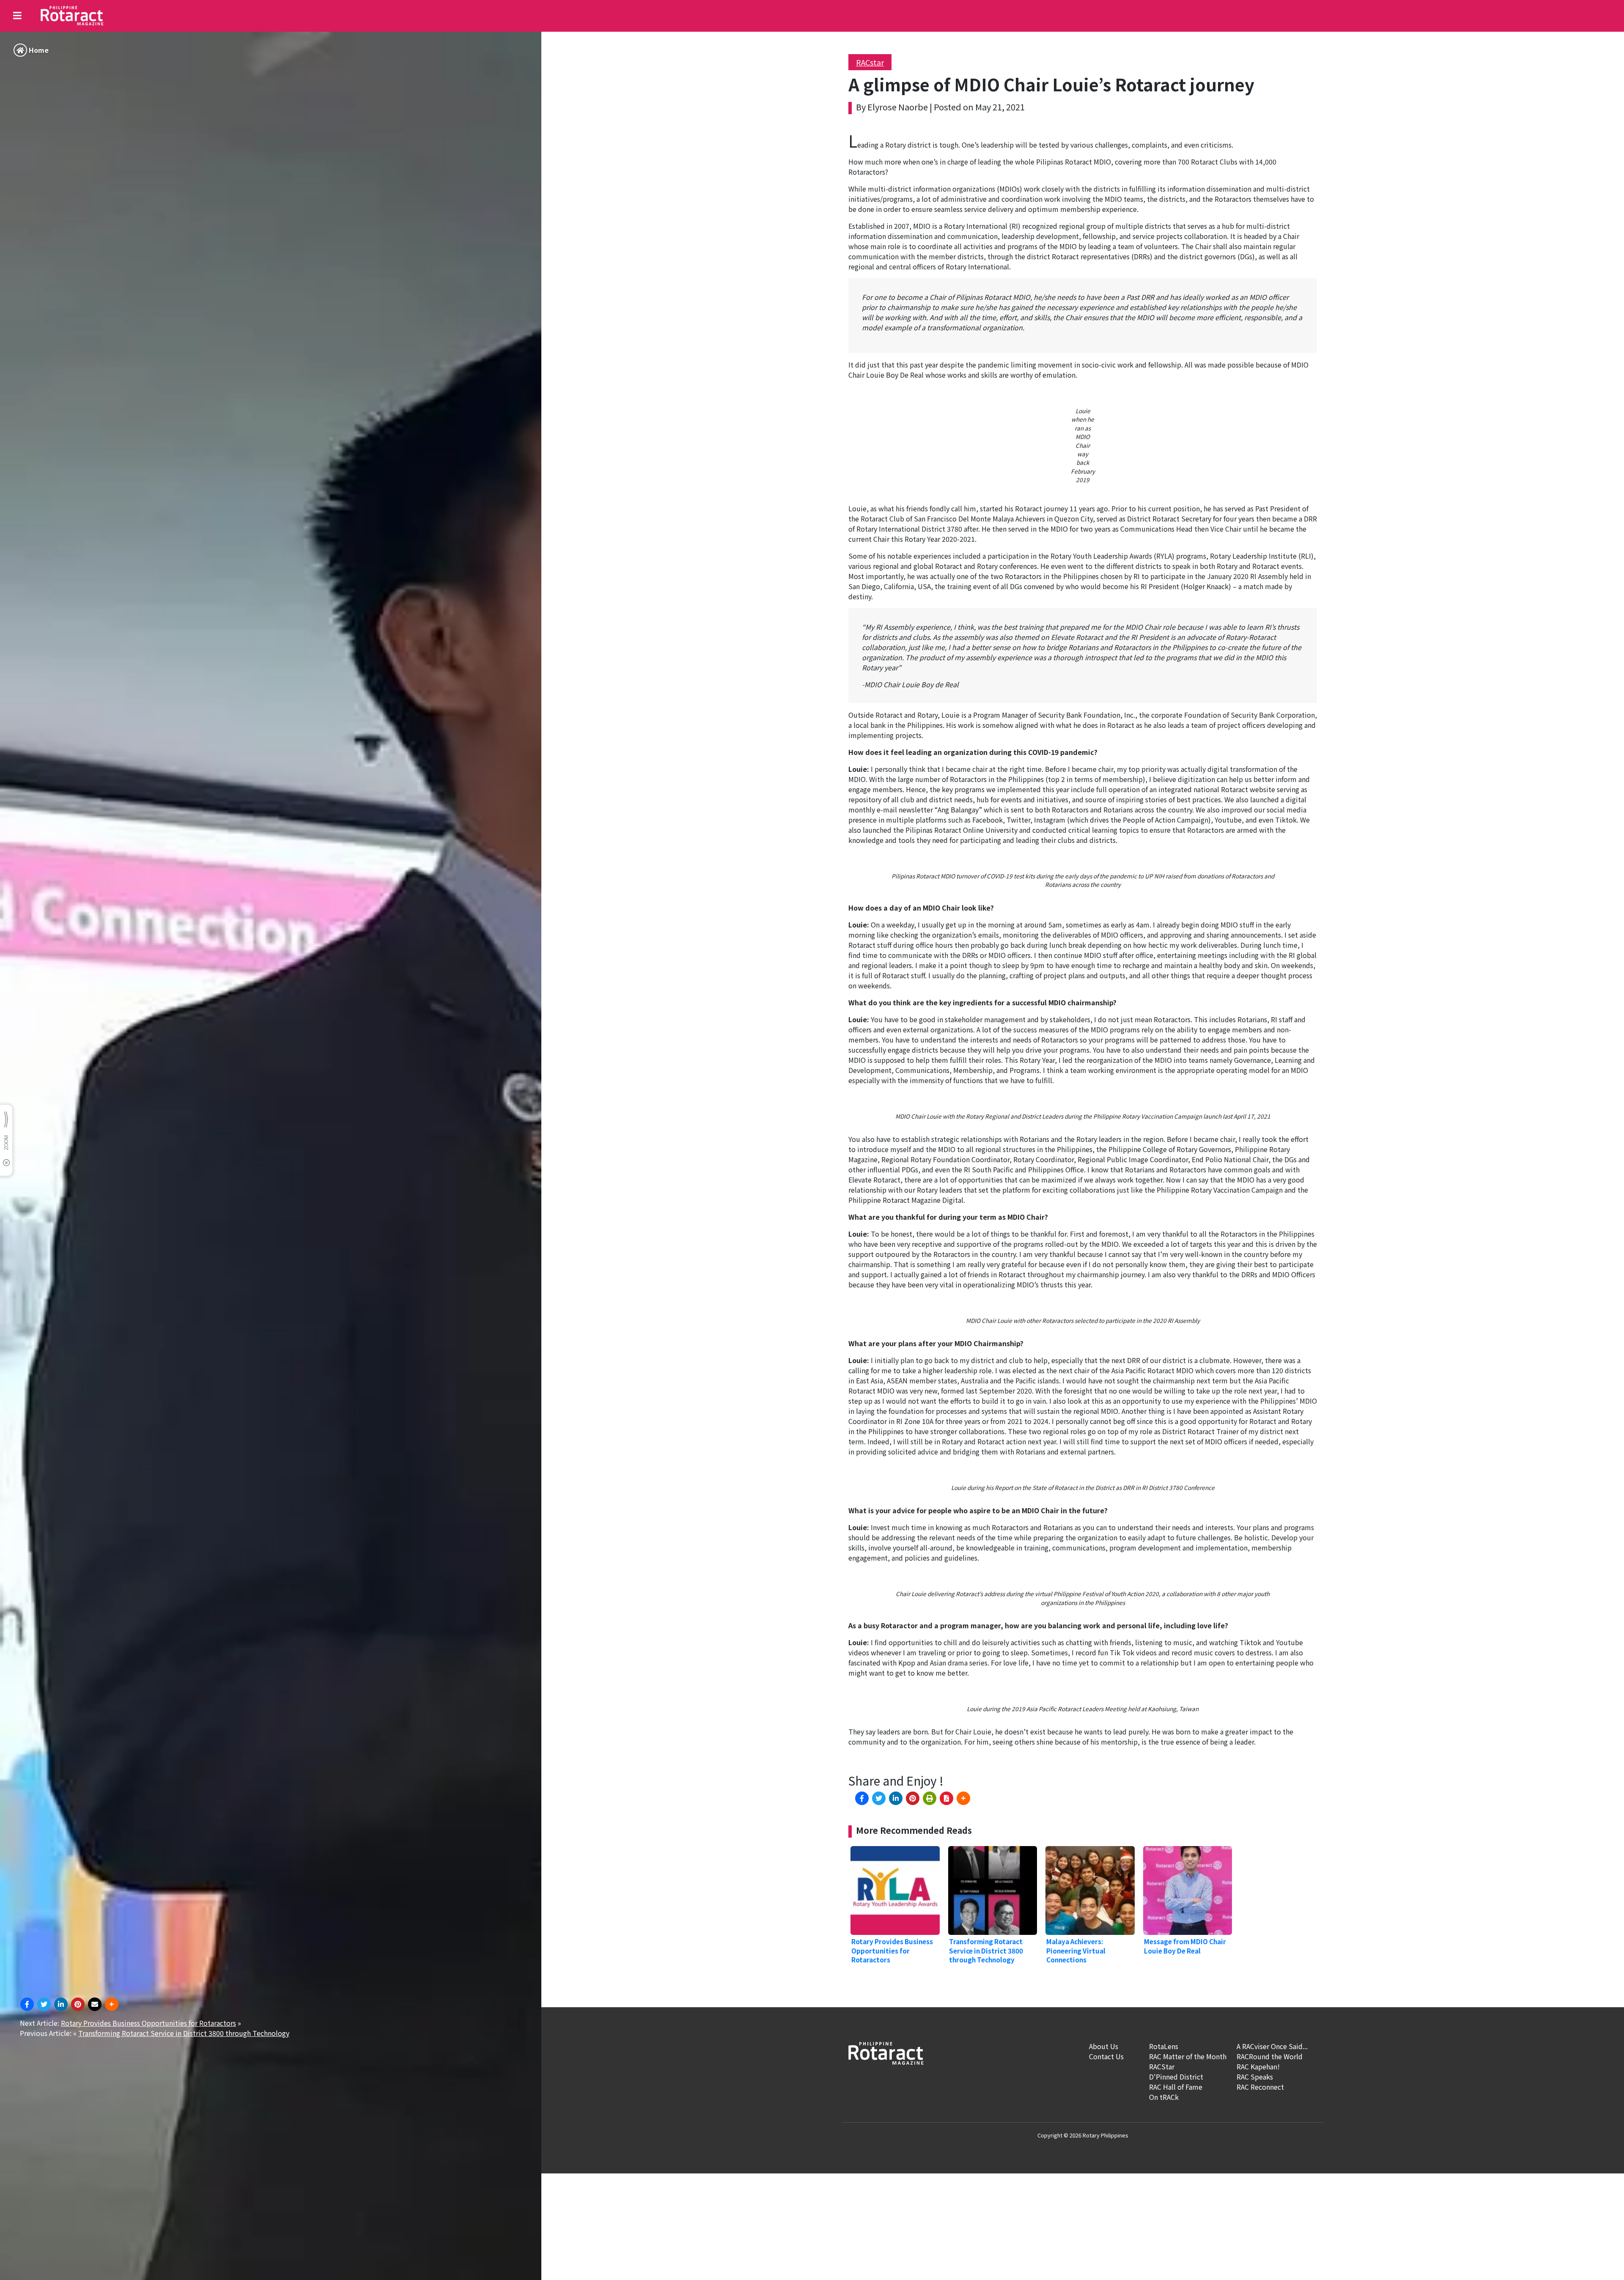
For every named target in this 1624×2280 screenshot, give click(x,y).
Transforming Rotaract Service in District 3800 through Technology (184, 2033)
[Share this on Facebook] (27, 2004)
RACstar (870, 62)
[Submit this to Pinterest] (78, 2004)
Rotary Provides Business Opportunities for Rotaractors (148, 2023)
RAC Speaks (1255, 2077)
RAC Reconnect (1260, 2087)
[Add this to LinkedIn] (61, 2004)
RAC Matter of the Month (1188, 2056)
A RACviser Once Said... (1272, 2046)
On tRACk (1164, 2097)
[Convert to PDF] (946, 1798)
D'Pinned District (1176, 2077)
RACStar (1162, 2066)
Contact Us (1106, 2056)
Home (39, 50)
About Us (1104, 2046)
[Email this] (95, 2004)
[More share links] (112, 2004)
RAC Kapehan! (1258, 2066)
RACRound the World (1270, 2056)
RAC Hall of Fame (1176, 2087)
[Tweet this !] (44, 2004)
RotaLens (1164, 2046)
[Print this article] (930, 1798)
